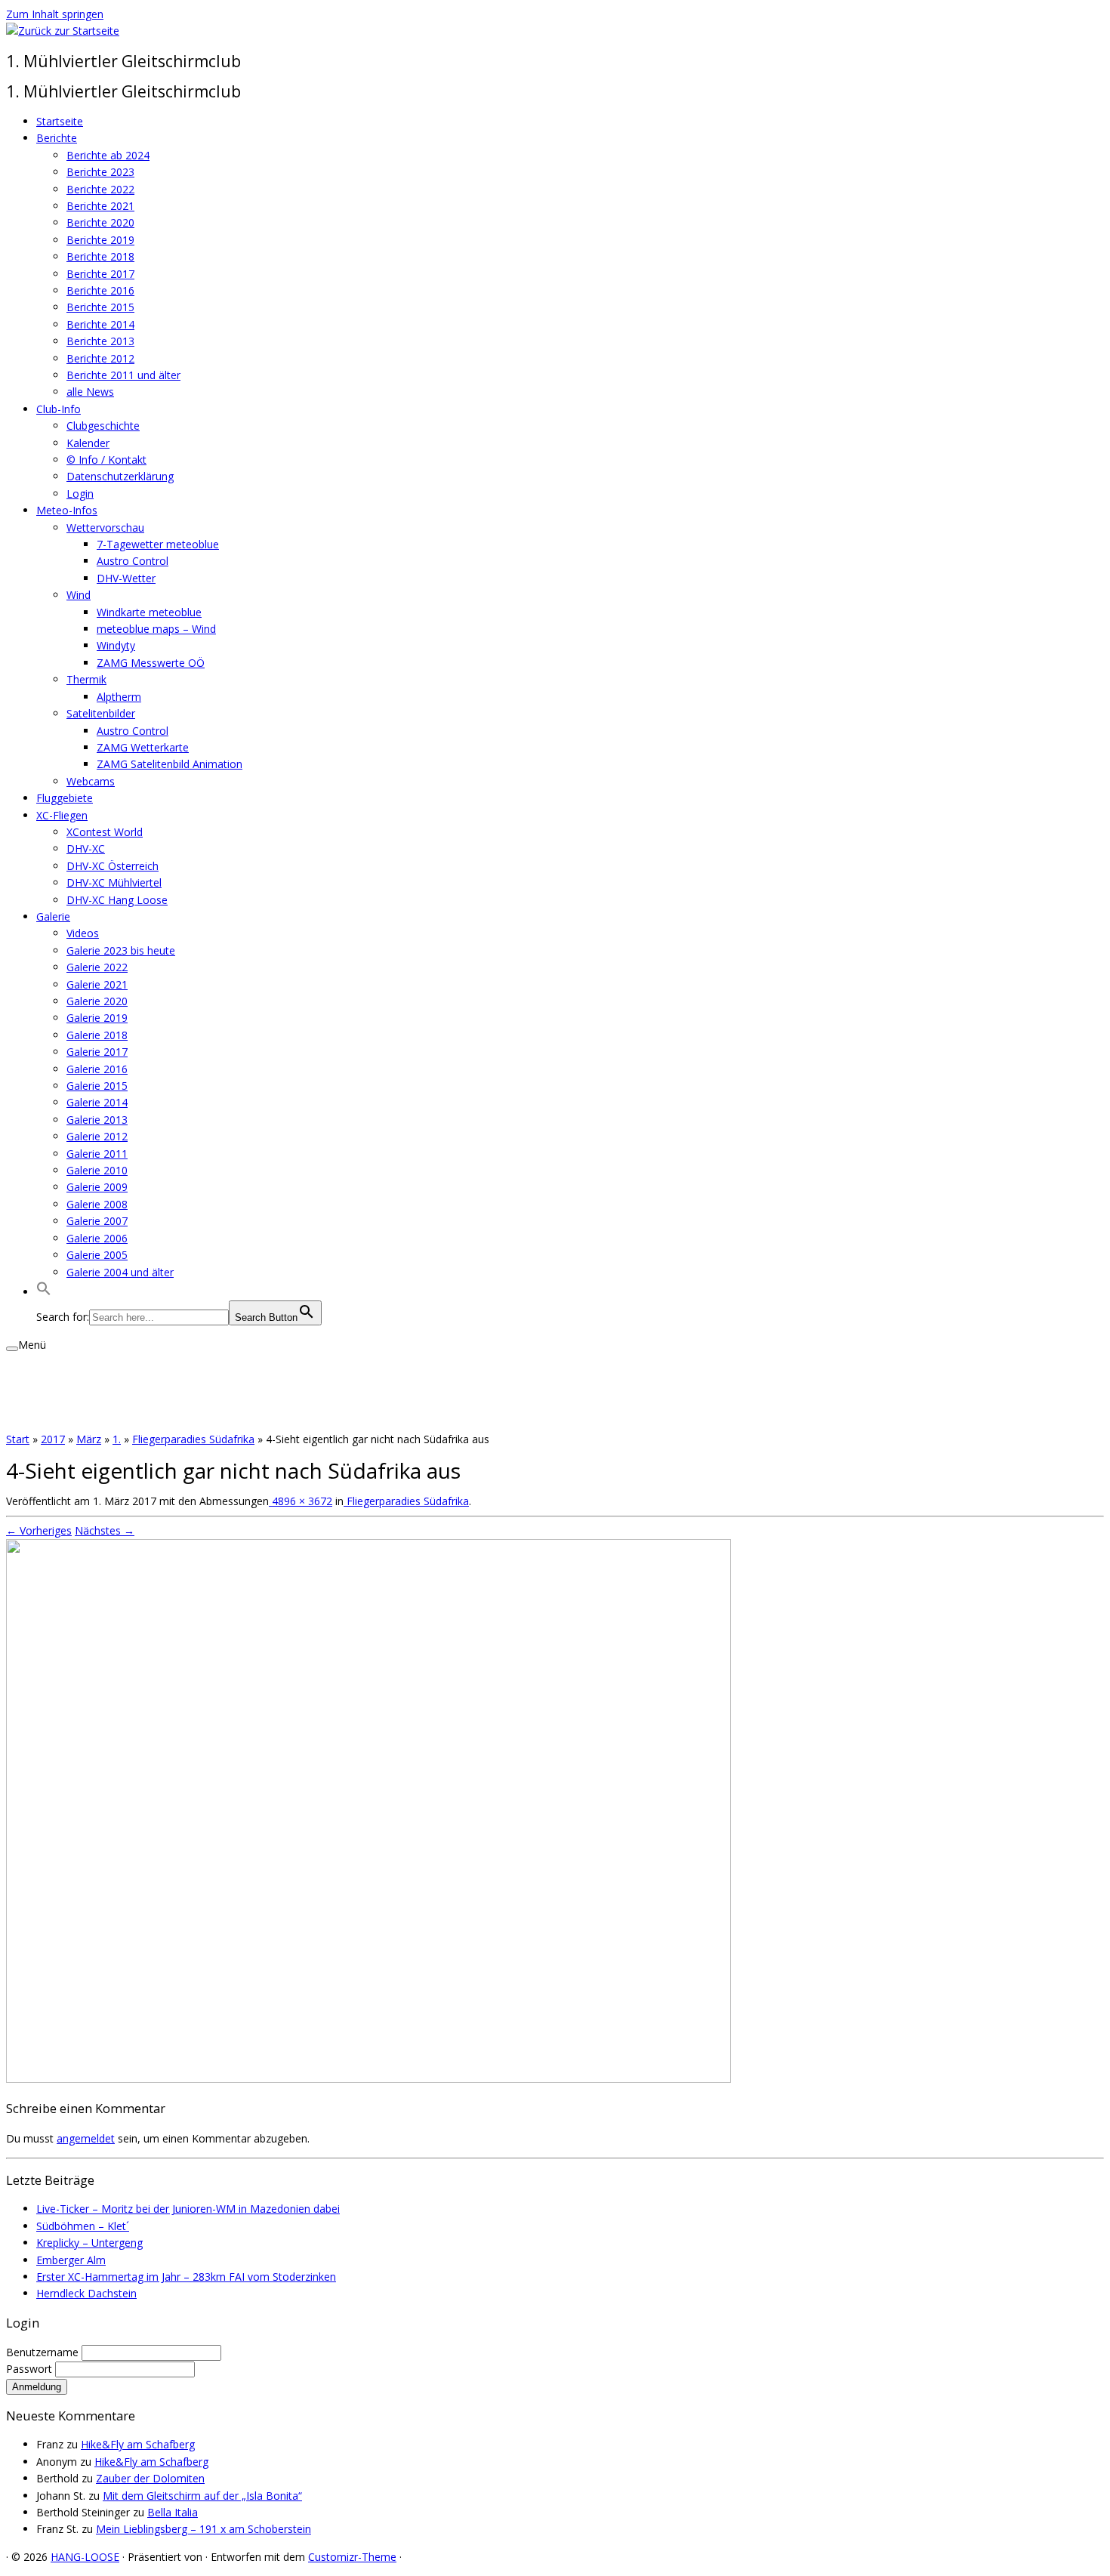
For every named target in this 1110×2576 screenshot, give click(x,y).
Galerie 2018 (97, 1035)
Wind (79, 595)
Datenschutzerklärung (120, 476)
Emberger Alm (71, 2260)
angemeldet (86, 2138)
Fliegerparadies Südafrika (193, 1439)
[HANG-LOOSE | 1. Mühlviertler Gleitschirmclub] (63, 31)
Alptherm (119, 697)
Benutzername (44, 2352)
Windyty (116, 645)
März (89, 1439)
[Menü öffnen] (12, 1349)
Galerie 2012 (97, 1136)
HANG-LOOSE (85, 2557)
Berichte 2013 (100, 341)
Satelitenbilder (101, 713)
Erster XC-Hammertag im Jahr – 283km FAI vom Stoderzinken (186, 2277)
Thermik (86, 679)
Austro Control (133, 561)
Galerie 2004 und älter (120, 1272)
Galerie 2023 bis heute (121, 950)
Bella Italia (173, 2512)
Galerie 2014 (97, 1102)
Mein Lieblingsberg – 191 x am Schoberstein (203, 2529)
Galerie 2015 (97, 1086)
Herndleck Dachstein (86, 2293)
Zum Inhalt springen (55, 14)
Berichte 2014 (100, 324)
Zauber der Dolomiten (150, 2478)
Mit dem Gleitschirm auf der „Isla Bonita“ (202, 2496)
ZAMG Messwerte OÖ (151, 663)
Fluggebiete (65, 798)
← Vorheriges (39, 1530)
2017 (53, 1439)
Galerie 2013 (97, 1120)
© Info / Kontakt (106, 460)
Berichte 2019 (100, 240)
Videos (83, 933)
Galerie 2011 (97, 1154)
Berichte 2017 (100, 274)
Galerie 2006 (97, 1238)
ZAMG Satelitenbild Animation (170, 764)
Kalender (88, 443)
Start (18, 1439)
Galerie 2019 (97, 1018)
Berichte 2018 (100, 256)
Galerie (53, 916)
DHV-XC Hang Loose (117, 900)
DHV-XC (86, 848)
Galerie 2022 (97, 967)
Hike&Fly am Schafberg (138, 2444)
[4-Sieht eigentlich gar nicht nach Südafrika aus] (368, 2079)
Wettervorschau (105, 528)
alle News (90, 392)
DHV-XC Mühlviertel (114, 882)
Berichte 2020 (100, 222)
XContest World (105, 832)
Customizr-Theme (352, 2557)
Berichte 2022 (100, 189)
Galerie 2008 (97, 1204)
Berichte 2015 (100, 307)
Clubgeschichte (103, 426)
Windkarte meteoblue (149, 612)
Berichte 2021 (100, 206)
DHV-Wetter (126, 578)
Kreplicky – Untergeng (89, 2243)
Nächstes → (105, 1530)
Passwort (31, 2369)
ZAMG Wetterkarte (143, 747)
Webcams (91, 781)
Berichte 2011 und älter (123, 375)
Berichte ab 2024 (108, 155)
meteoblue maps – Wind (156, 629)
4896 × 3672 (301, 1501)
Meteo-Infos (67, 510)
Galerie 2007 (97, 1221)
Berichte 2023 (100, 172)
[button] (44, 1292)
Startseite (60, 121)
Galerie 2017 (97, 1052)
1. (117, 1439)
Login (80, 494)
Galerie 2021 (97, 984)
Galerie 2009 (97, 1187)
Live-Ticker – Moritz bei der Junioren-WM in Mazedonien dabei (188, 2209)
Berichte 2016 (100, 290)
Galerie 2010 (97, 1170)
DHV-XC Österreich (113, 866)
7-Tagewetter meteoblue (158, 544)
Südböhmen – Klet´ (83, 2226)
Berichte (57, 138)
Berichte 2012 (100, 358)
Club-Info (59, 409)
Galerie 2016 (97, 1069)
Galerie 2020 (97, 1001)
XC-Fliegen (62, 815)
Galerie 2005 (97, 1255)
